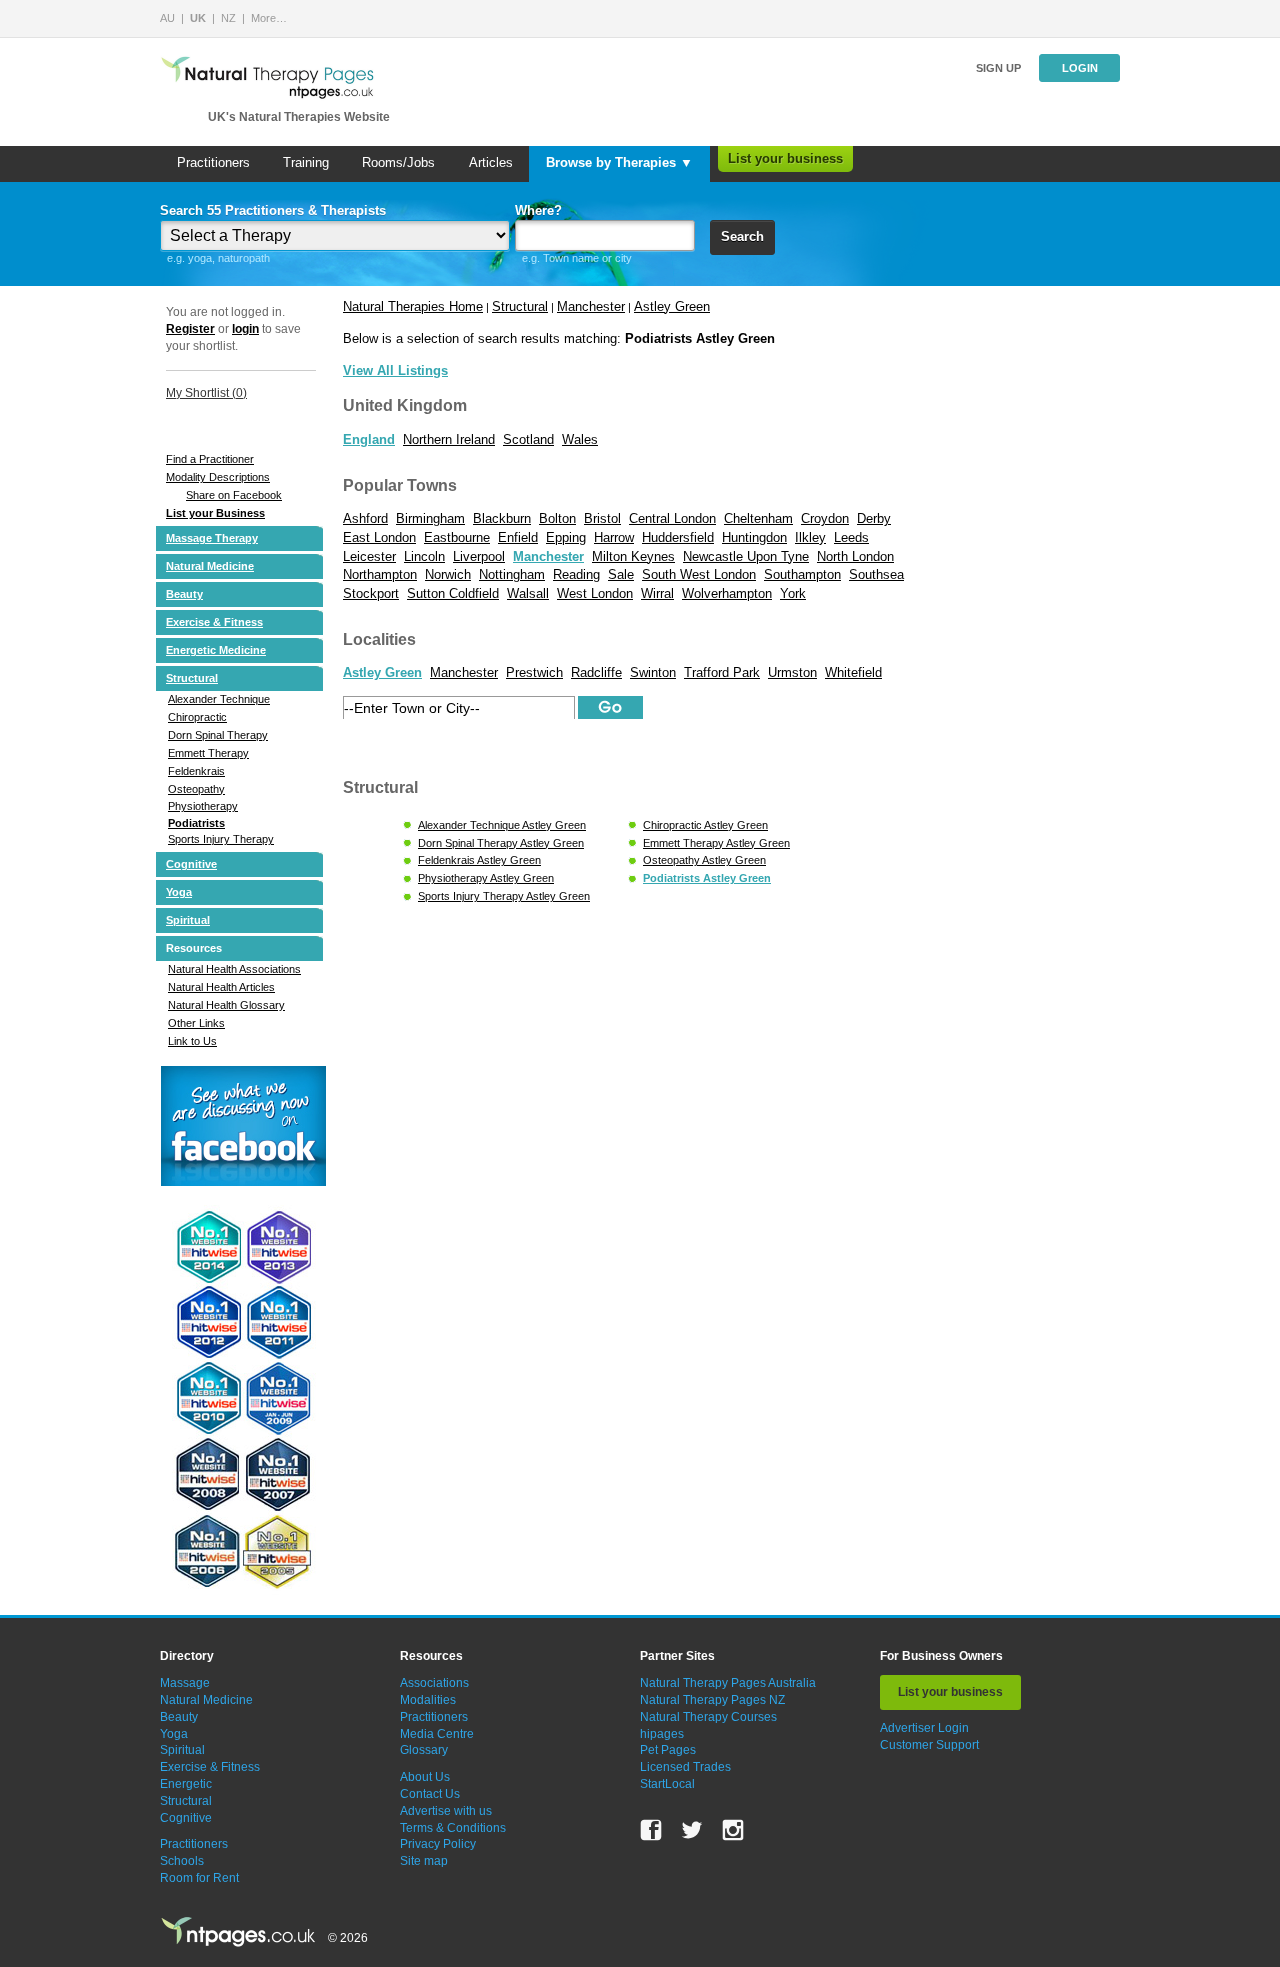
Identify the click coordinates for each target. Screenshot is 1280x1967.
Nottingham (512, 574)
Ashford (365, 518)
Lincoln (424, 556)
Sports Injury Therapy (221, 839)
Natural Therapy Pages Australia (728, 1683)
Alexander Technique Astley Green (502, 825)
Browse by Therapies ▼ (619, 162)
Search (742, 236)
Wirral (657, 593)
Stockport (371, 593)
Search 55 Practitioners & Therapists (273, 210)
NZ (228, 18)
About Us (425, 1777)
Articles (491, 162)
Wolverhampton (727, 593)
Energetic (186, 1784)
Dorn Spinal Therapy (218, 735)
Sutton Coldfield (453, 593)
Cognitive (191, 864)
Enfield (518, 537)
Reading (576, 574)
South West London (699, 574)
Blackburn (502, 518)
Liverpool (479, 556)
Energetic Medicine (216, 650)
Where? (538, 210)
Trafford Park (722, 672)
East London (379, 537)
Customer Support (929, 1745)
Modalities (428, 1700)
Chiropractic (197, 717)
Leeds (851, 537)
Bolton (557, 518)
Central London (672, 518)
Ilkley (810, 537)
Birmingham (430, 518)
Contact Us (430, 1794)
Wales (580, 439)
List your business (785, 158)
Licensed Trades (685, 1767)
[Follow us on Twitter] (692, 1830)
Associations (434, 1683)
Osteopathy (196, 789)
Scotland (528, 439)
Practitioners (213, 162)
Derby (874, 518)
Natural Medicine (210, 566)
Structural (192, 678)
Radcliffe (596, 672)
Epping (566, 537)
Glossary (424, 1750)
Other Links (196, 1023)
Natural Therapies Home (413, 306)
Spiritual (188, 920)
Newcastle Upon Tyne (746, 556)
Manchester (591, 306)
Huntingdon (754, 537)
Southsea (876, 574)
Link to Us (192, 1041)
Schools (182, 1861)
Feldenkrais (196, 771)
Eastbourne (457, 537)
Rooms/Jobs (398, 162)
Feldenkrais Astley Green (479, 860)
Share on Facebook (234, 495)
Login (1080, 68)
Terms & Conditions (453, 1828)
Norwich (448, 574)
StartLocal (667, 1784)
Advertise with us (446, 1811)
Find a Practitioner (210, 459)
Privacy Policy (438, 1844)
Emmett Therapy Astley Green (716, 843)
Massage (185, 1683)
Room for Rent (199, 1878)
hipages (662, 1734)
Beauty (184, 594)
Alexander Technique (219, 699)
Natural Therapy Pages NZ (712, 1700)
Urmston (792, 672)
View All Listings (395, 370)
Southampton (802, 574)
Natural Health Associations (234, 969)
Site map (424, 1861)
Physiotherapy (203, 806)
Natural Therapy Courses (708, 1717)
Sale (621, 574)
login (245, 329)
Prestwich (534, 672)
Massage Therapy (212, 538)
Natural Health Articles (221, 987)
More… (269, 18)
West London (595, 593)
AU (167, 18)
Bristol (602, 518)
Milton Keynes (633, 556)
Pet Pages (668, 1750)
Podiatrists (196, 823)
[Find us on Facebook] (651, 1830)
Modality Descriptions (218, 477)
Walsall (528, 593)
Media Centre (437, 1734)
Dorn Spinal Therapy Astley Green (501, 843)
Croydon (825, 518)
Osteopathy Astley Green (704, 860)
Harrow (614, 537)
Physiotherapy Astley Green (486, 878)
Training (306, 162)
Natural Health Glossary (226, 1005)
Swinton (653, 672)
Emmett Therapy (208, 753)
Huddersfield (678, 537)
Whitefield (853, 672)
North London (855, 556)
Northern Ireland (449, 439)
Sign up (998, 68)
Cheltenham (758, 518)
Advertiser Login (924, 1728)
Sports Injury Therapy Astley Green (504, 896)
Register (190, 329)
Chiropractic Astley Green (705, 825)
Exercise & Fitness (214, 622)
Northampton (380, 574)
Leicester (369, 556)
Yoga (179, 892)
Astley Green (672, 306)
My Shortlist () (206, 393)
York (793, 593)
